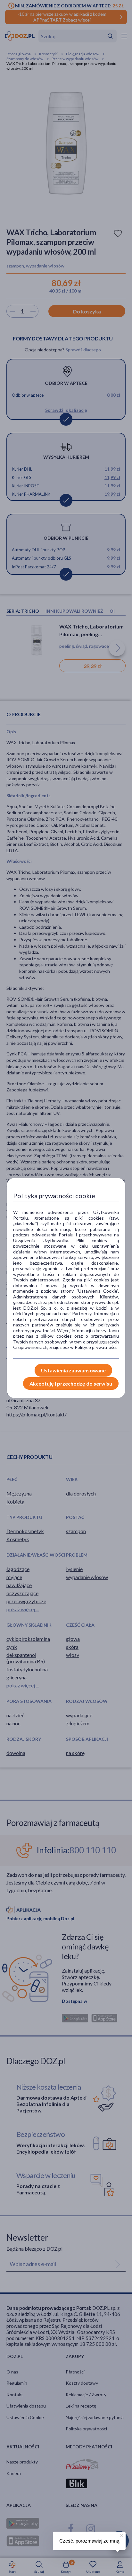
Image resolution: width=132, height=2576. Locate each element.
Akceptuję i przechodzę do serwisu (71, 1383)
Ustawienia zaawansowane (73, 1370)
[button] (121, 2535)
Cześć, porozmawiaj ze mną (89, 2541)
